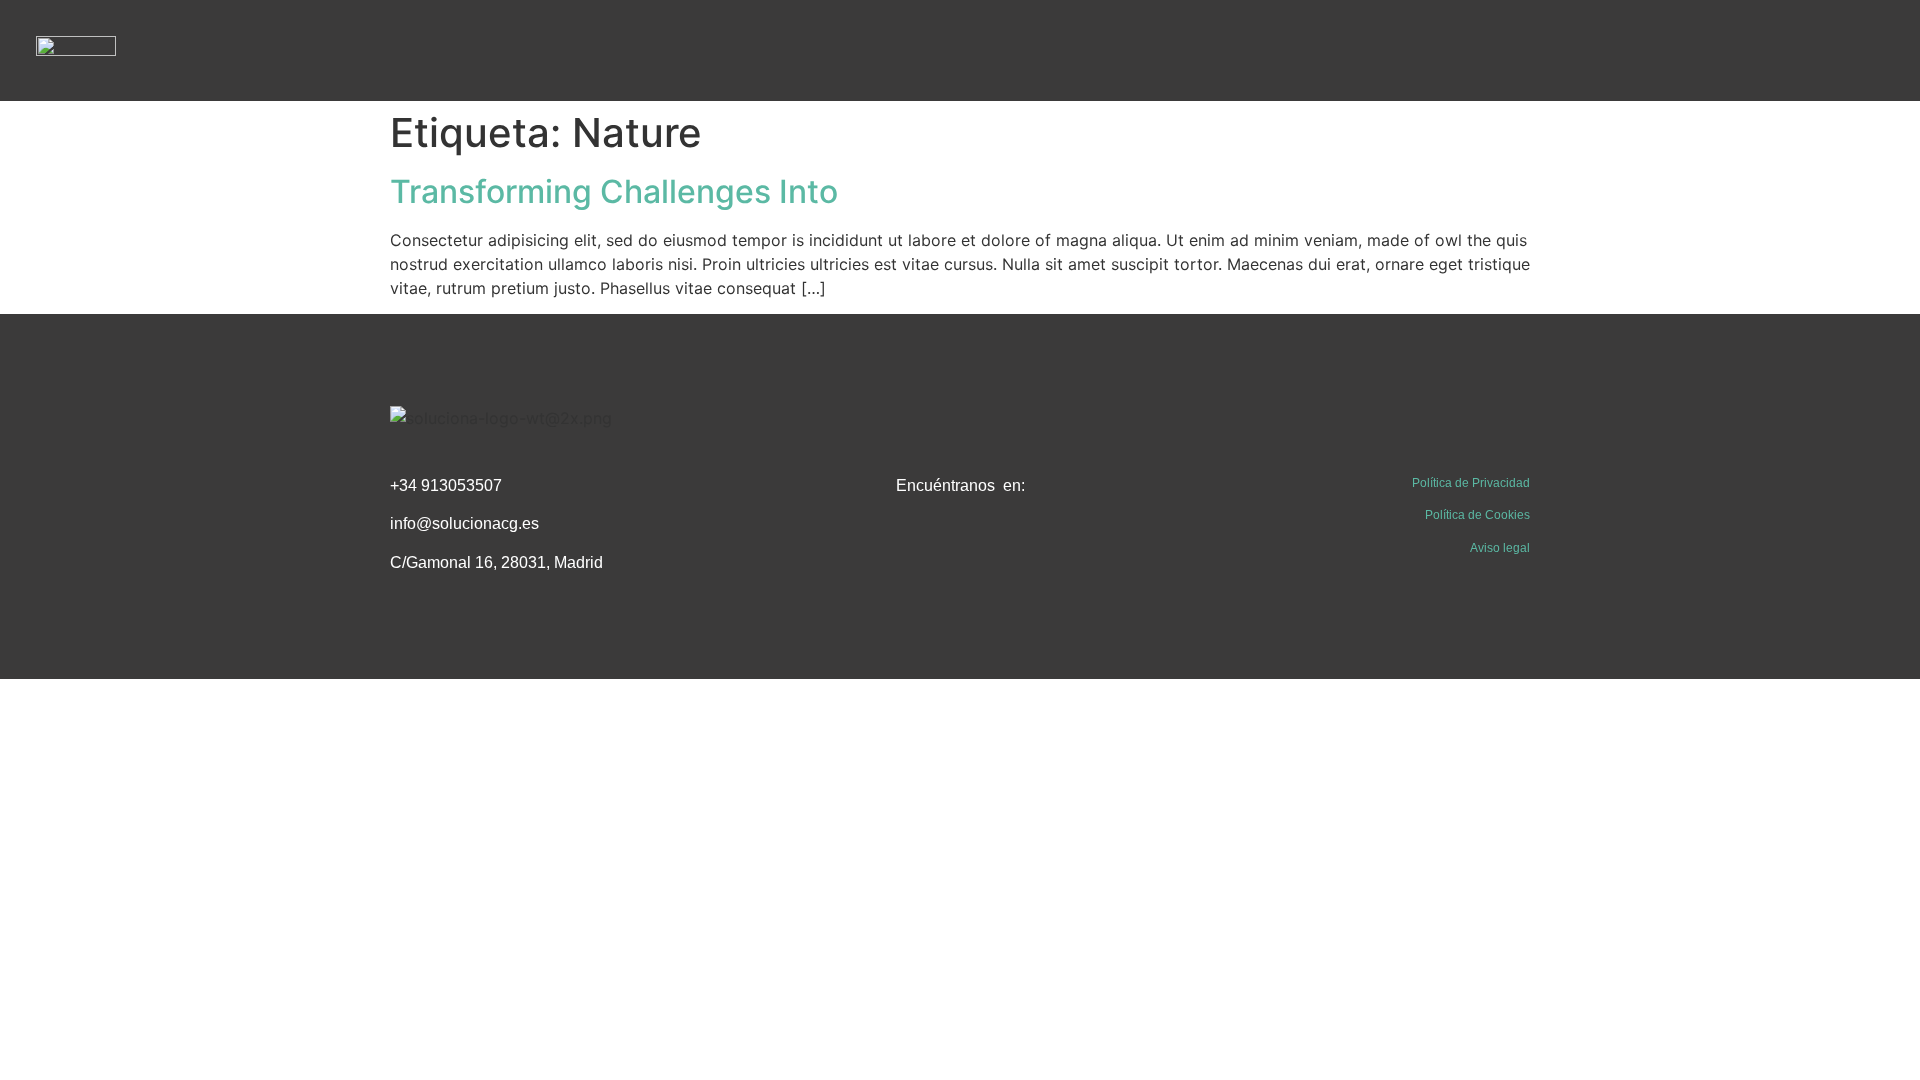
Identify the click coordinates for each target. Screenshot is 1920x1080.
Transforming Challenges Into (614, 191)
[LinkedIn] (960, 552)
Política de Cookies (1477, 515)
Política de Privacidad (1471, 483)
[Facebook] (915, 552)
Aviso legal (1500, 548)
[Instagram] (1005, 552)
